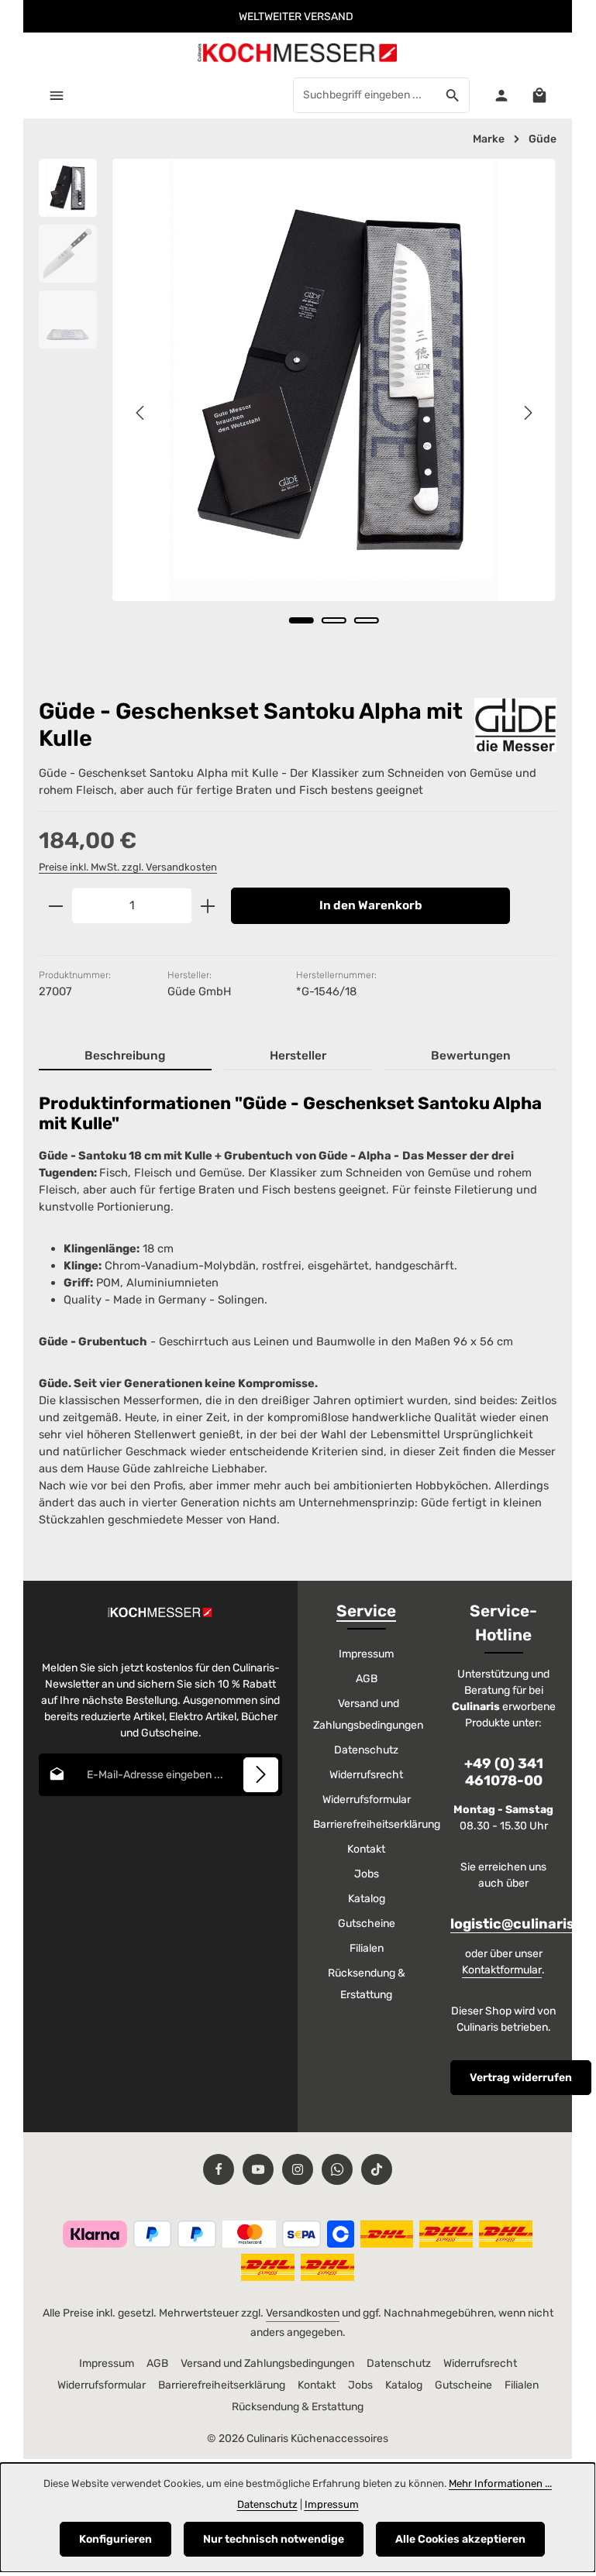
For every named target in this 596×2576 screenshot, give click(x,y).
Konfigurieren (115, 2539)
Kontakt (366, 1849)
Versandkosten (303, 2313)
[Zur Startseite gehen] (298, 52)
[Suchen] (453, 95)
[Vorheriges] (141, 413)
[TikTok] (377, 2169)
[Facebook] (219, 2169)
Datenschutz (366, 1750)
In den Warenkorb (371, 905)
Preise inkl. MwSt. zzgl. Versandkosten (128, 867)
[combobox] (365, 95)
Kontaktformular (502, 1970)
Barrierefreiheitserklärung (377, 1824)
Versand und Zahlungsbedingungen (368, 1714)
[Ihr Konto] (501, 95)
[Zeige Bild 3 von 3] (367, 620)
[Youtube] (258, 2169)
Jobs (367, 1874)
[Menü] (56, 95)
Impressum (366, 1654)
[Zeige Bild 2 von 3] (334, 620)
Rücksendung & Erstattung (367, 1984)
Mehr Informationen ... (500, 2483)
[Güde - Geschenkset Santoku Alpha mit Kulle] (334, 380)
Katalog (367, 1899)
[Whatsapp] (337, 2169)
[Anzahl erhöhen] (208, 906)
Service (366, 1611)
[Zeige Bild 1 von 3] (301, 620)
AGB (367, 1679)
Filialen (367, 1948)
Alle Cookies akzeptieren (460, 2539)
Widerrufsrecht (366, 1775)
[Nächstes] (527, 413)
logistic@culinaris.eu (523, 1924)
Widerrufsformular (367, 1800)
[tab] (125, 1057)
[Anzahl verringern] (55, 906)
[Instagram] (298, 2169)
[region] (298, 413)
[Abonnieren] (261, 1775)
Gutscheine (367, 1923)
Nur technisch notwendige (274, 2539)
